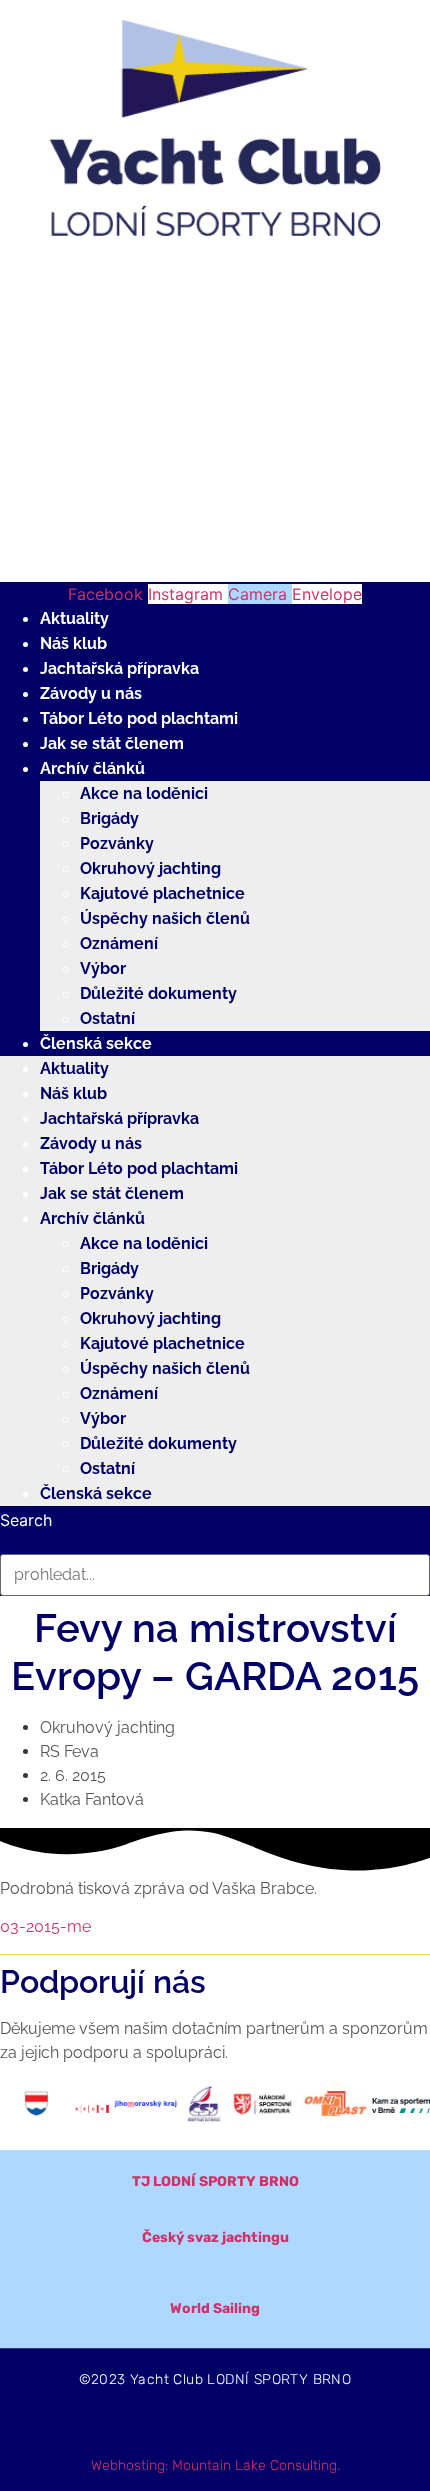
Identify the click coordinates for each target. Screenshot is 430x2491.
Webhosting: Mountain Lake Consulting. (215, 2465)
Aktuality (74, 618)
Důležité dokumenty (158, 993)
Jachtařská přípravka (119, 668)
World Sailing (215, 2308)
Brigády (109, 818)
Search (26, 1520)
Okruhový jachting (150, 868)
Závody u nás (91, 693)
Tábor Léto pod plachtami (139, 718)
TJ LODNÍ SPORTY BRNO (215, 2181)
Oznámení (119, 943)
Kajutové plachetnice (162, 893)
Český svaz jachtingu (215, 2237)
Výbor (103, 968)
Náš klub (73, 643)
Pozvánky (117, 843)
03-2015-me (45, 1926)
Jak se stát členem (112, 743)
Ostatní (107, 1018)
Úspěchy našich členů (165, 918)
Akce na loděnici (144, 793)
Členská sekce (96, 1043)
